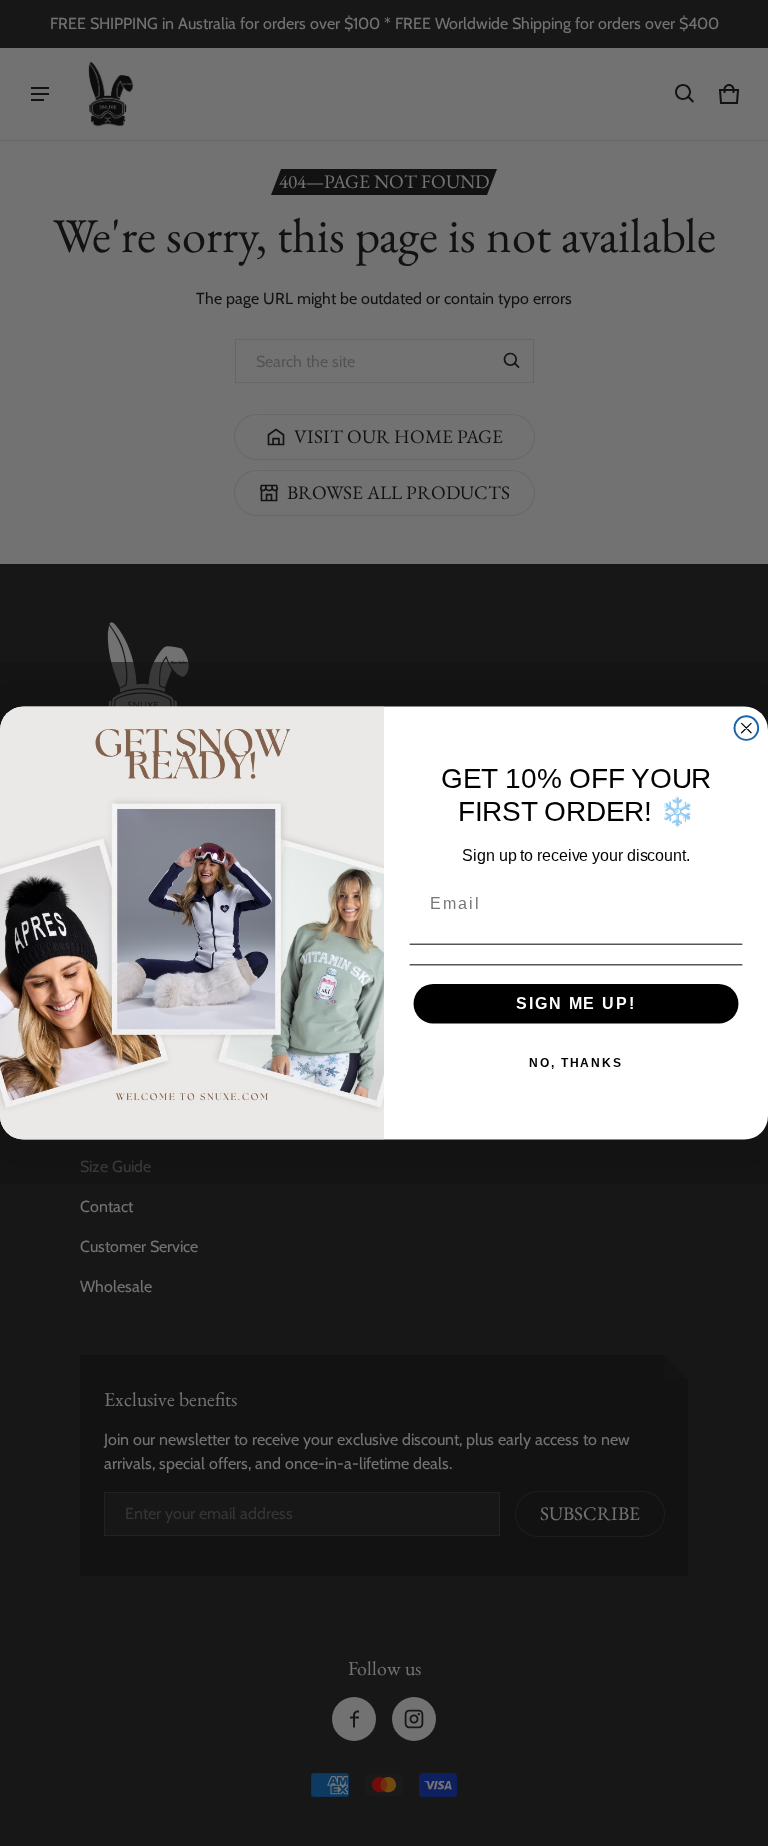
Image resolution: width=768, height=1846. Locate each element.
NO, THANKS (576, 1063)
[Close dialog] (747, 728)
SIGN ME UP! (575, 1003)
